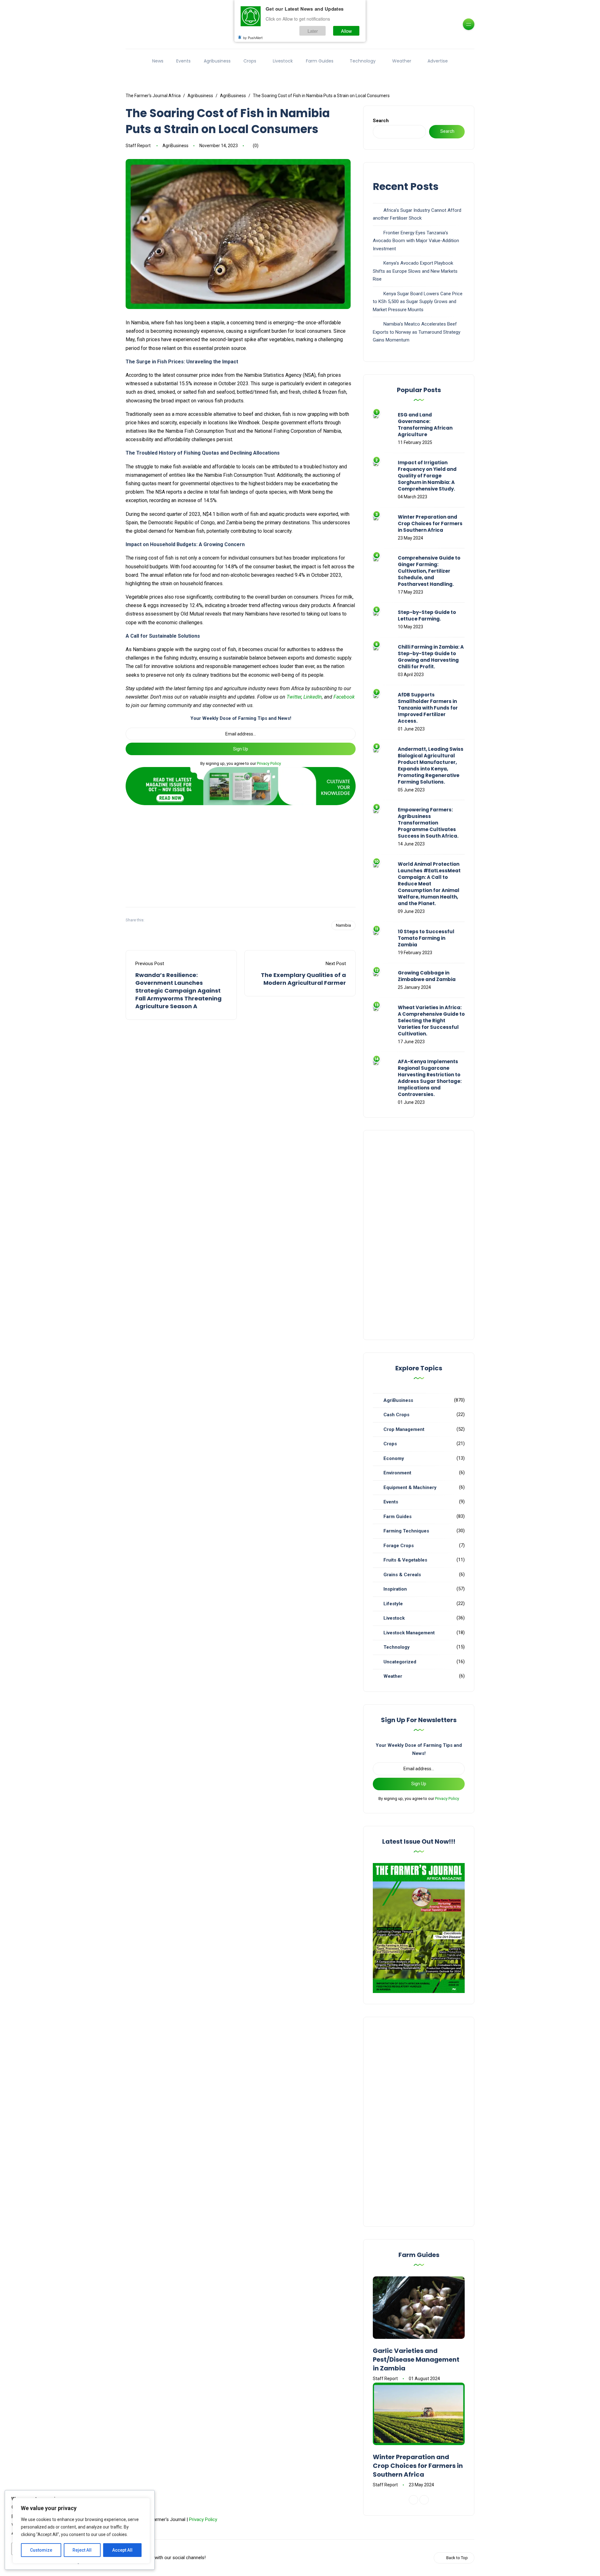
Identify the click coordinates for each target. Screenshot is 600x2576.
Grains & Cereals (402, 1575)
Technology (363, 61)
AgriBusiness (175, 146)
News (158, 61)
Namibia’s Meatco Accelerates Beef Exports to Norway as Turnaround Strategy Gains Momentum (417, 332)
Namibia (343, 925)
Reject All (82, 2550)
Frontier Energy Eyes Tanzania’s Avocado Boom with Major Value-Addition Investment (416, 241)
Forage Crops (399, 1546)
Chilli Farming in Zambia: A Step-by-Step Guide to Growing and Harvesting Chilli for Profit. (431, 657)
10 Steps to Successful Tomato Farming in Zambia (426, 938)
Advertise (438, 61)
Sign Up (241, 749)
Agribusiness (217, 61)
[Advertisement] (241, 854)
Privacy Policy (269, 763)
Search (381, 121)
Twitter (294, 697)
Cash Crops (396, 1415)
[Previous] (413, 2500)
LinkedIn (313, 697)
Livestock (283, 61)
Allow (346, 31)
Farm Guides (320, 61)
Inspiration (395, 1589)
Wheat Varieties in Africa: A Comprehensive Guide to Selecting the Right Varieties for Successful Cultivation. (431, 1021)
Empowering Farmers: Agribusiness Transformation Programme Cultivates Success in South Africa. (428, 823)
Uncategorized (400, 1662)
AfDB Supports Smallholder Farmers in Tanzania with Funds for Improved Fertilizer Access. (428, 708)
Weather (402, 61)
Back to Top (457, 2558)
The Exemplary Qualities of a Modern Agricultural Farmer (303, 979)
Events (183, 61)
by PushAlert (253, 37)
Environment (397, 1473)
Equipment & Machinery (410, 1487)
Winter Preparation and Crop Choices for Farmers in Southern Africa (430, 523)
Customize (41, 2550)
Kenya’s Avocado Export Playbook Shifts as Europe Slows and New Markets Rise (415, 271)
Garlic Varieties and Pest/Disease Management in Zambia (416, 2359)
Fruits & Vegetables (405, 1560)
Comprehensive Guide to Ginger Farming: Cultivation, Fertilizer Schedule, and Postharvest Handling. (429, 571)
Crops (250, 61)
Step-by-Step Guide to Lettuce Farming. (427, 615)
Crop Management (404, 1429)
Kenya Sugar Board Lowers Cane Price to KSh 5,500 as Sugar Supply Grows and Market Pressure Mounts (418, 302)
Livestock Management (409, 1633)
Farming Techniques (406, 1531)
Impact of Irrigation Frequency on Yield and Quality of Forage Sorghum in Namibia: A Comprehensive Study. (427, 476)
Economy (394, 1458)
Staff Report (138, 146)
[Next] (424, 2500)
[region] (81, 2531)
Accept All (122, 2550)
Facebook (344, 697)
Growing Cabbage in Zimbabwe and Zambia (427, 976)
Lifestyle (393, 1604)
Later (313, 31)
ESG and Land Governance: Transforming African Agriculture (425, 425)
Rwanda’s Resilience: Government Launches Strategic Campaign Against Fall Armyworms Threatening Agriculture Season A (178, 991)
